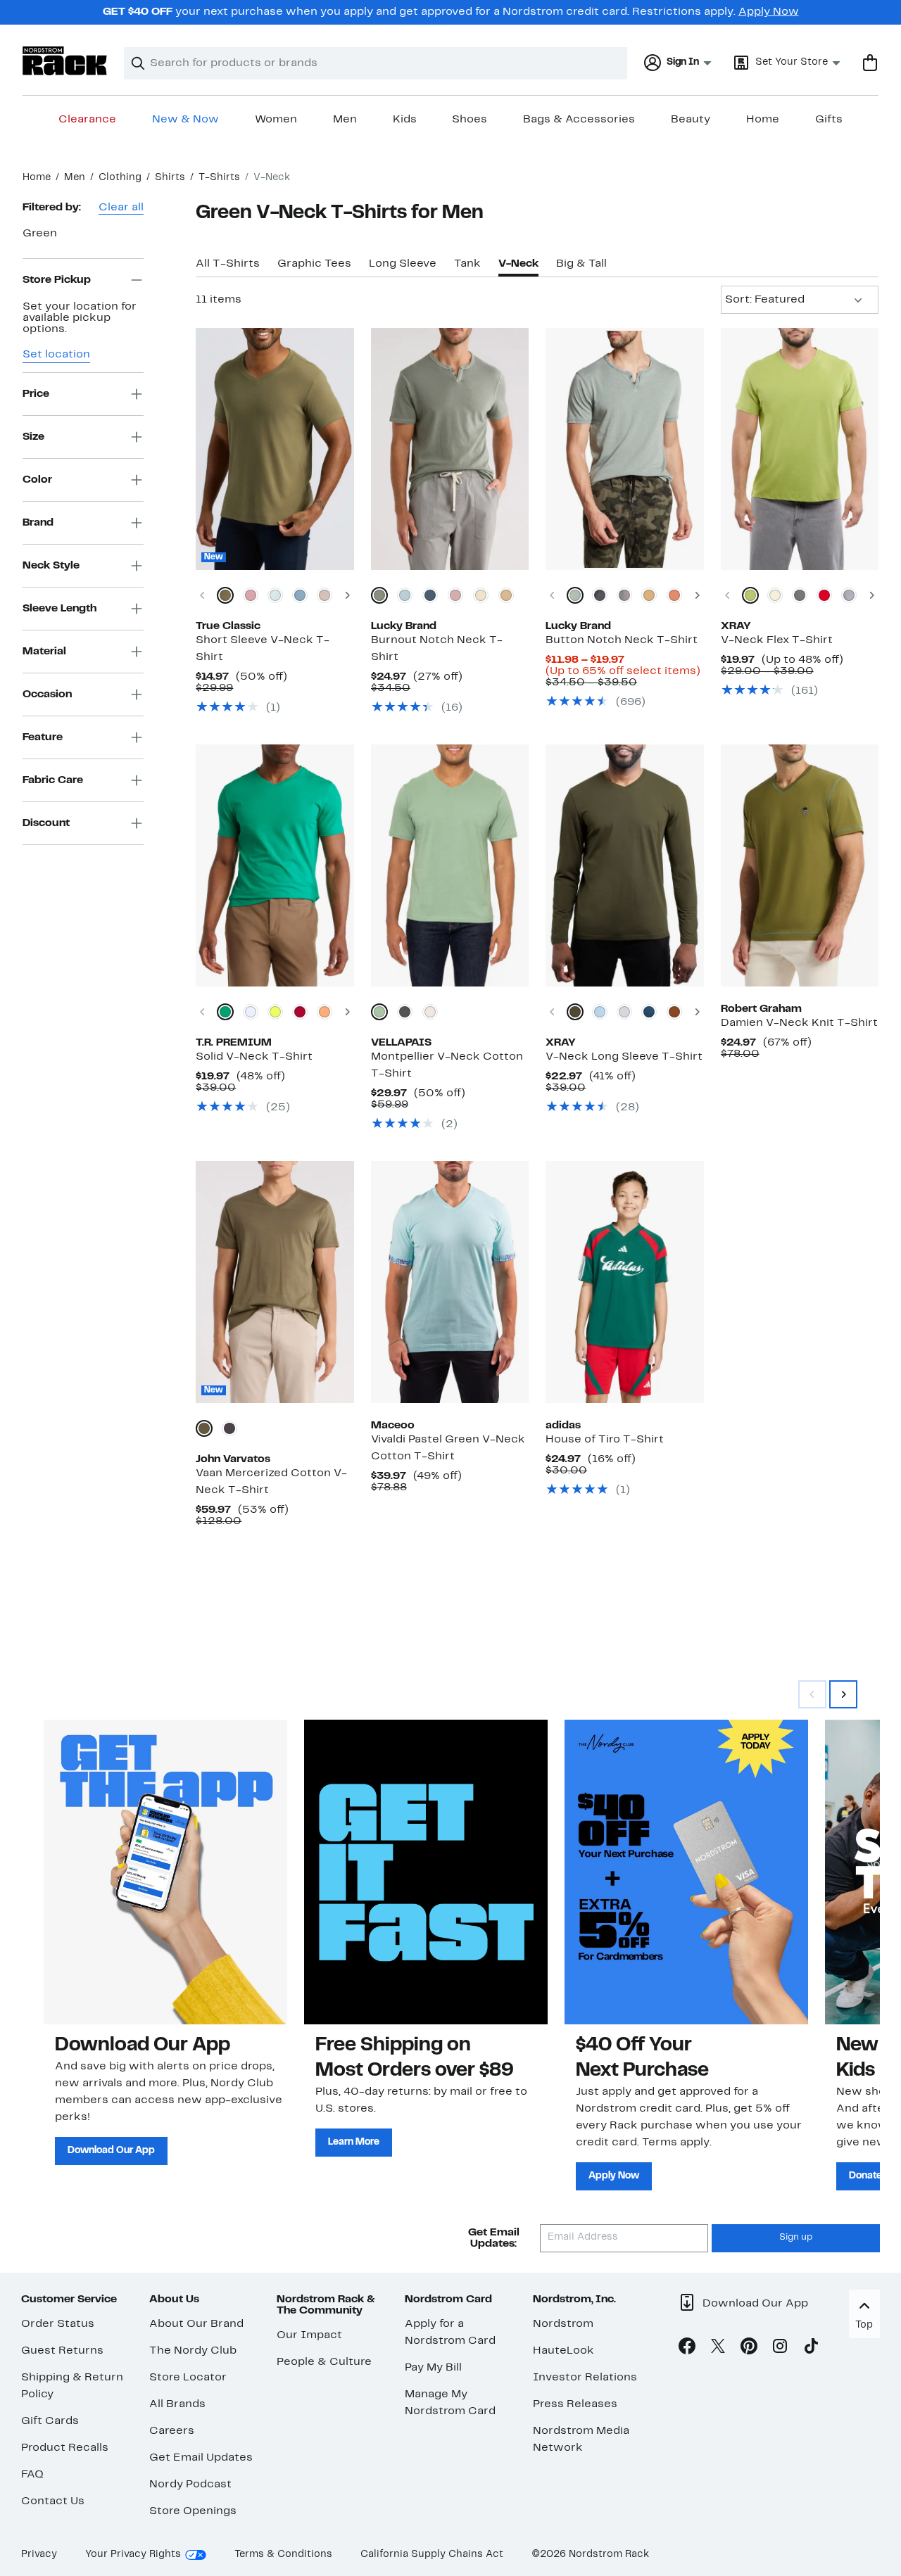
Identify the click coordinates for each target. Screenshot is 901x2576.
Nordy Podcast (190, 2485)
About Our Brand (196, 2324)
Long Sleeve (403, 264)
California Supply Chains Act (432, 2555)
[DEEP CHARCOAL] (229, 1428)
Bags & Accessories (579, 120)
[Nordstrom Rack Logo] (65, 61)
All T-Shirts (228, 264)
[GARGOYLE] (624, 595)
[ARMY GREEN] (575, 1012)
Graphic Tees (314, 264)
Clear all (121, 208)
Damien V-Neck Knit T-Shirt (799, 1023)
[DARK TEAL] (649, 1012)
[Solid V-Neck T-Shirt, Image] (275, 865)
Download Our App (111, 2151)
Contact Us (53, 2501)
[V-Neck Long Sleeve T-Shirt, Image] (624, 865)
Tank (467, 264)
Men (345, 120)
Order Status (58, 2324)
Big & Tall (581, 264)
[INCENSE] (506, 595)
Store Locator (188, 2378)
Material (44, 651)
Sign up (796, 2238)
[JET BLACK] (600, 595)
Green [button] (40, 234)
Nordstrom (563, 2324)
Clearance (87, 120)
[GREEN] (225, 1012)
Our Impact (309, 2335)
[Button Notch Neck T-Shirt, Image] (624, 449)
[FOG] (481, 595)
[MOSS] (750, 595)
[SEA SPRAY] (379, 595)
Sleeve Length (59, 608)
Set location (56, 355)
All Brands (177, 2404)
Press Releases (575, 2404)
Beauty (691, 120)
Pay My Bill (433, 2368)
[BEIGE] (430, 1012)
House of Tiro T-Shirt (605, 1440)
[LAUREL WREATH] (575, 595)
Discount (46, 823)
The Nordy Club (193, 2351)
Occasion (47, 694)
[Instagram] (780, 2349)
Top (864, 2325)
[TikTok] (811, 2349)
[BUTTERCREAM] (775, 595)
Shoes (470, 120)
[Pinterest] (749, 2349)
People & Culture (324, 2362)
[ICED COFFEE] (649, 595)
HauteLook (563, 2351)
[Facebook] (687, 2349)
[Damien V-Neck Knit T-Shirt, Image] (800, 865)
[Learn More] (426, 1872)
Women (276, 120)
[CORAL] (325, 1012)
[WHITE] (251, 1012)
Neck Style (51, 565)
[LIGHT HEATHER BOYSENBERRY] (251, 595)
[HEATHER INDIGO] (300, 595)
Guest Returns (62, 2351)
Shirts (170, 178)
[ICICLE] (275, 595)
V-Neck (518, 264)
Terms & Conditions (283, 2555)
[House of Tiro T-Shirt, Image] (624, 1282)
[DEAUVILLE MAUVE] (455, 595)
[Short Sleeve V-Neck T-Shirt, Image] (275, 449)
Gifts (829, 120)
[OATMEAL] (849, 595)
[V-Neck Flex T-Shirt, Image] (800, 449)
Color (37, 479)
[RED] (824, 595)
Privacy (39, 2555)
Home (763, 120)
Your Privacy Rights (133, 2555)
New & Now (185, 120)
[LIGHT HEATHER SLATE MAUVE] (325, 595)
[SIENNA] (674, 1012)
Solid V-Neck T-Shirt (254, 1057)
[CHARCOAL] (800, 595)
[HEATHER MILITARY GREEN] (225, 595)
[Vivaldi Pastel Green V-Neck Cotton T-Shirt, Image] (450, 1282)
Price (36, 393)
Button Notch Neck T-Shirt (622, 640)
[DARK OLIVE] (204, 1428)
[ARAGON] (674, 595)
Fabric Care (53, 780)
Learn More (354, 2142)
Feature (43, 737)
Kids (405, 120)
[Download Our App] (165, 1872)
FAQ (32, 2475)
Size (33, 436)
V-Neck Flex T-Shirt (777, 640)
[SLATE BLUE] (600, 1012)
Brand (38, 522)
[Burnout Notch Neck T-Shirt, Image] (450, 449)
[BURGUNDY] (300, 1012)
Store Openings (193, 2511)
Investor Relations (585, 2378)
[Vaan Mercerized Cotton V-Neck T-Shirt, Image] (275, 1282)
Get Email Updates (201, 2458)
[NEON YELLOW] (275, 1012)
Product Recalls (65, 2448)
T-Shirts (219, 178)
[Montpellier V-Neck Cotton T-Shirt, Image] (450, 865)
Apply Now (769, 12)
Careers (172, 2431)
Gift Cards (50, 2421)
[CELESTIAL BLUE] (405, 595)
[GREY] (405, 1012)
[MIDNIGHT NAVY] (430, 595)
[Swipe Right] (843, 1694)
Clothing (120, 178)
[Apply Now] (686, 1872)
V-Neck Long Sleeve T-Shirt (624, 1057)
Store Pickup (57, 279)
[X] (718, 2349)
